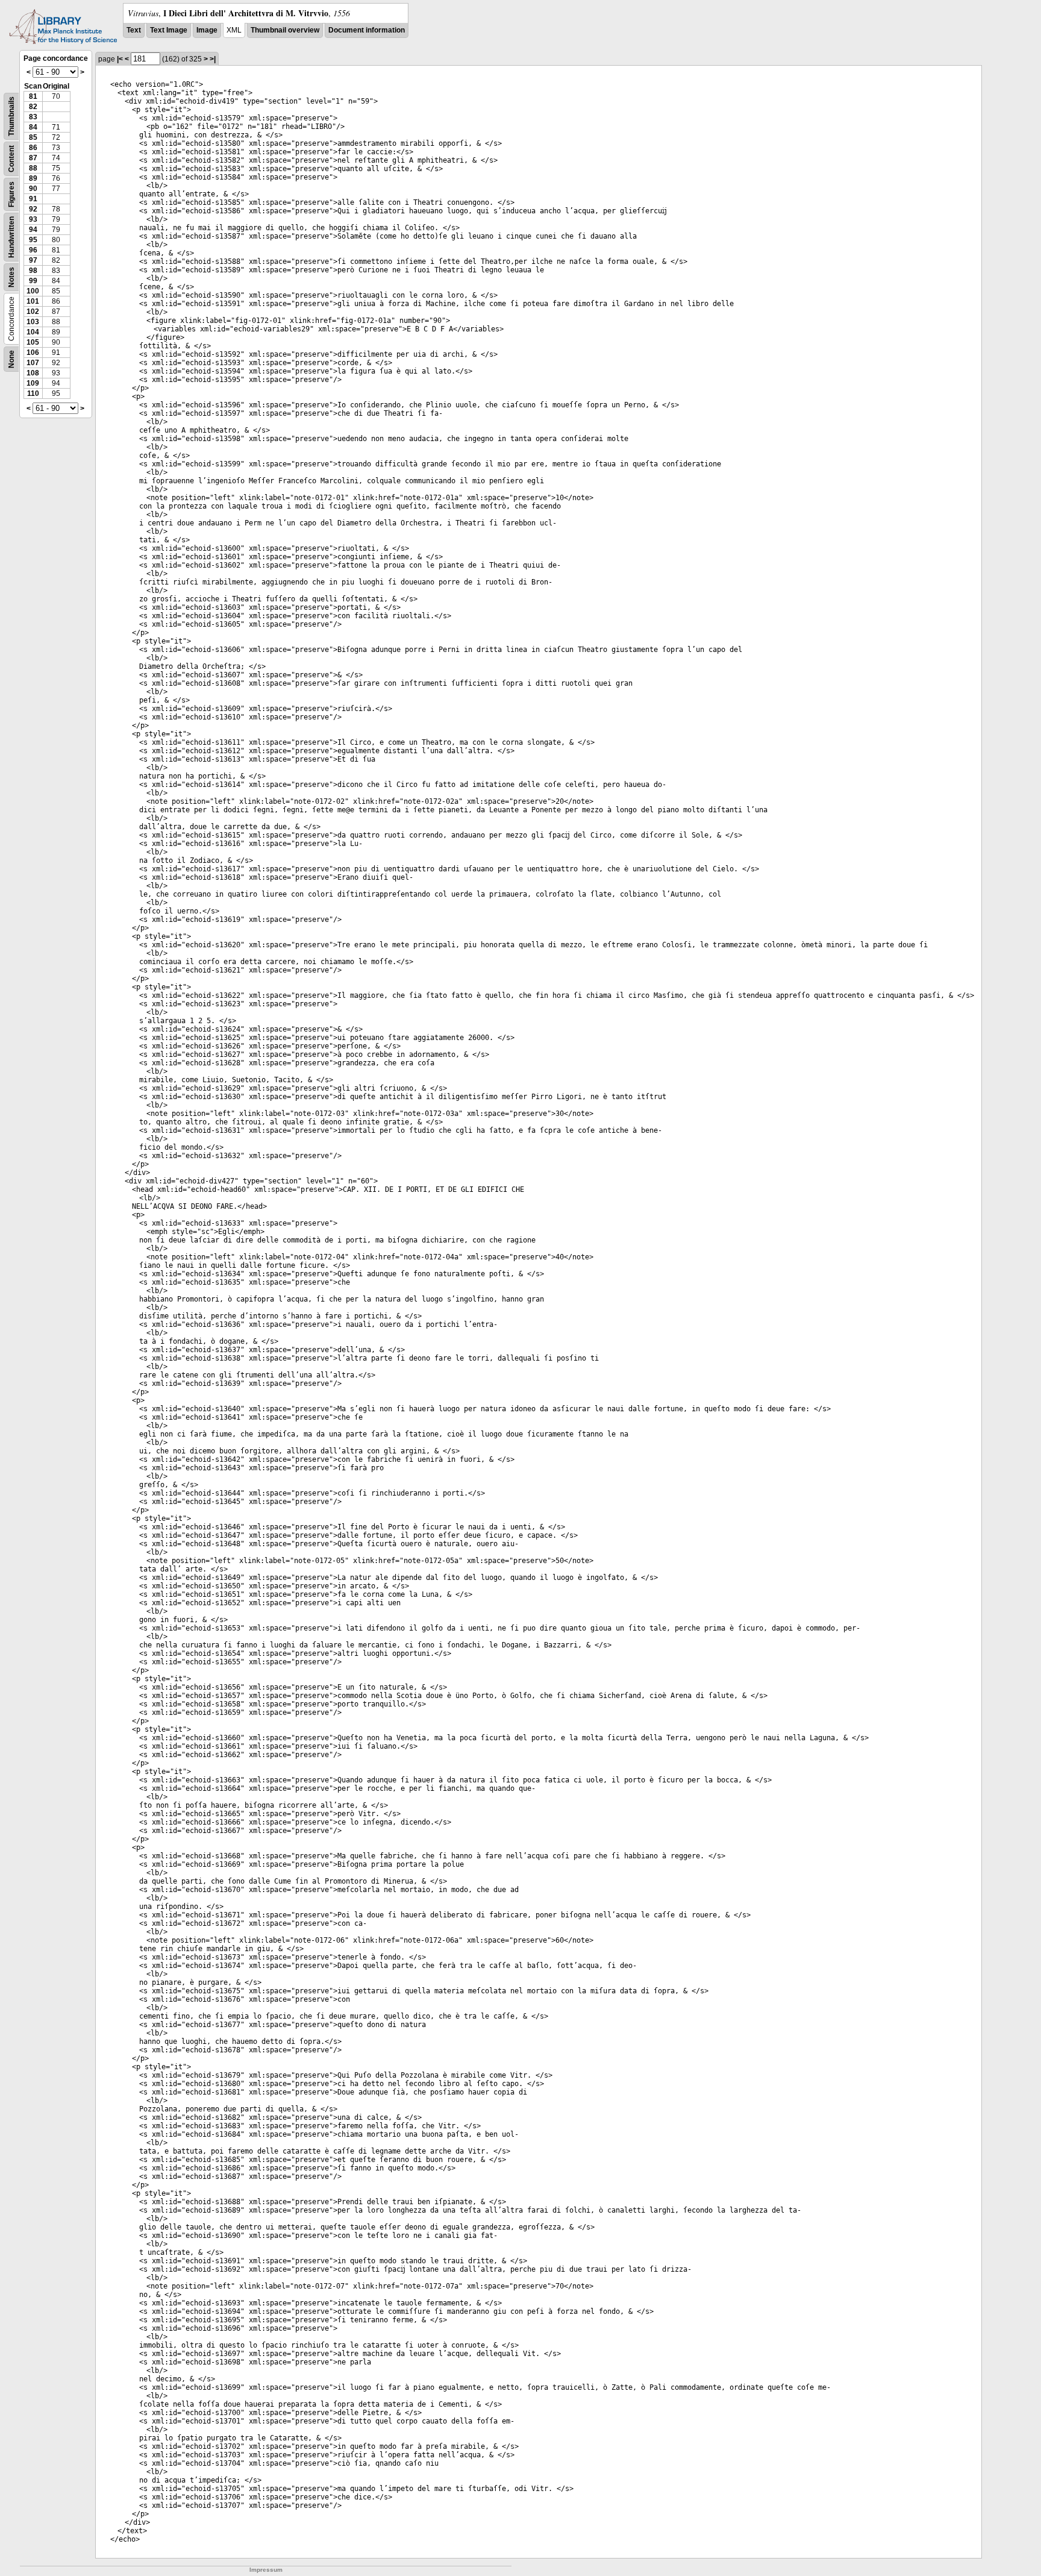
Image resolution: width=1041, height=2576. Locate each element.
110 (33, 393)
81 (33, 96)
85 (33, 137)
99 (33, 281)
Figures (11, 194)
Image (207, 30)
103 (33, 322)
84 (33, 127)
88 (33, 168)
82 (33, 107)
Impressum (266, 2570)
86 (33, 148)
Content (11, 159)
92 (33, 209)
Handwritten (11, 237)
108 (33, 373)
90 (33, 189)
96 (33, 250)
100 (33, 291)
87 (33, 158)
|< (120, 59)
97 (33, 260)
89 (33, 178)
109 (33, 383)
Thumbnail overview (285, 30)
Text (134, 30)
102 (33, 312)
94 (33, 230)
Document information (367, 30)
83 (33, 117)
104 (33, 332)
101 (33, 301)
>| (213, 59)
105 (33, 342)
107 (33, 363)
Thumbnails (11, 116)
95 (33, 240)
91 (33, 199)
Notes (11, 277)
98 (33, 271)
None (11, 359)
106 (33, 353)
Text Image (169, 30)
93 (33, 219)
